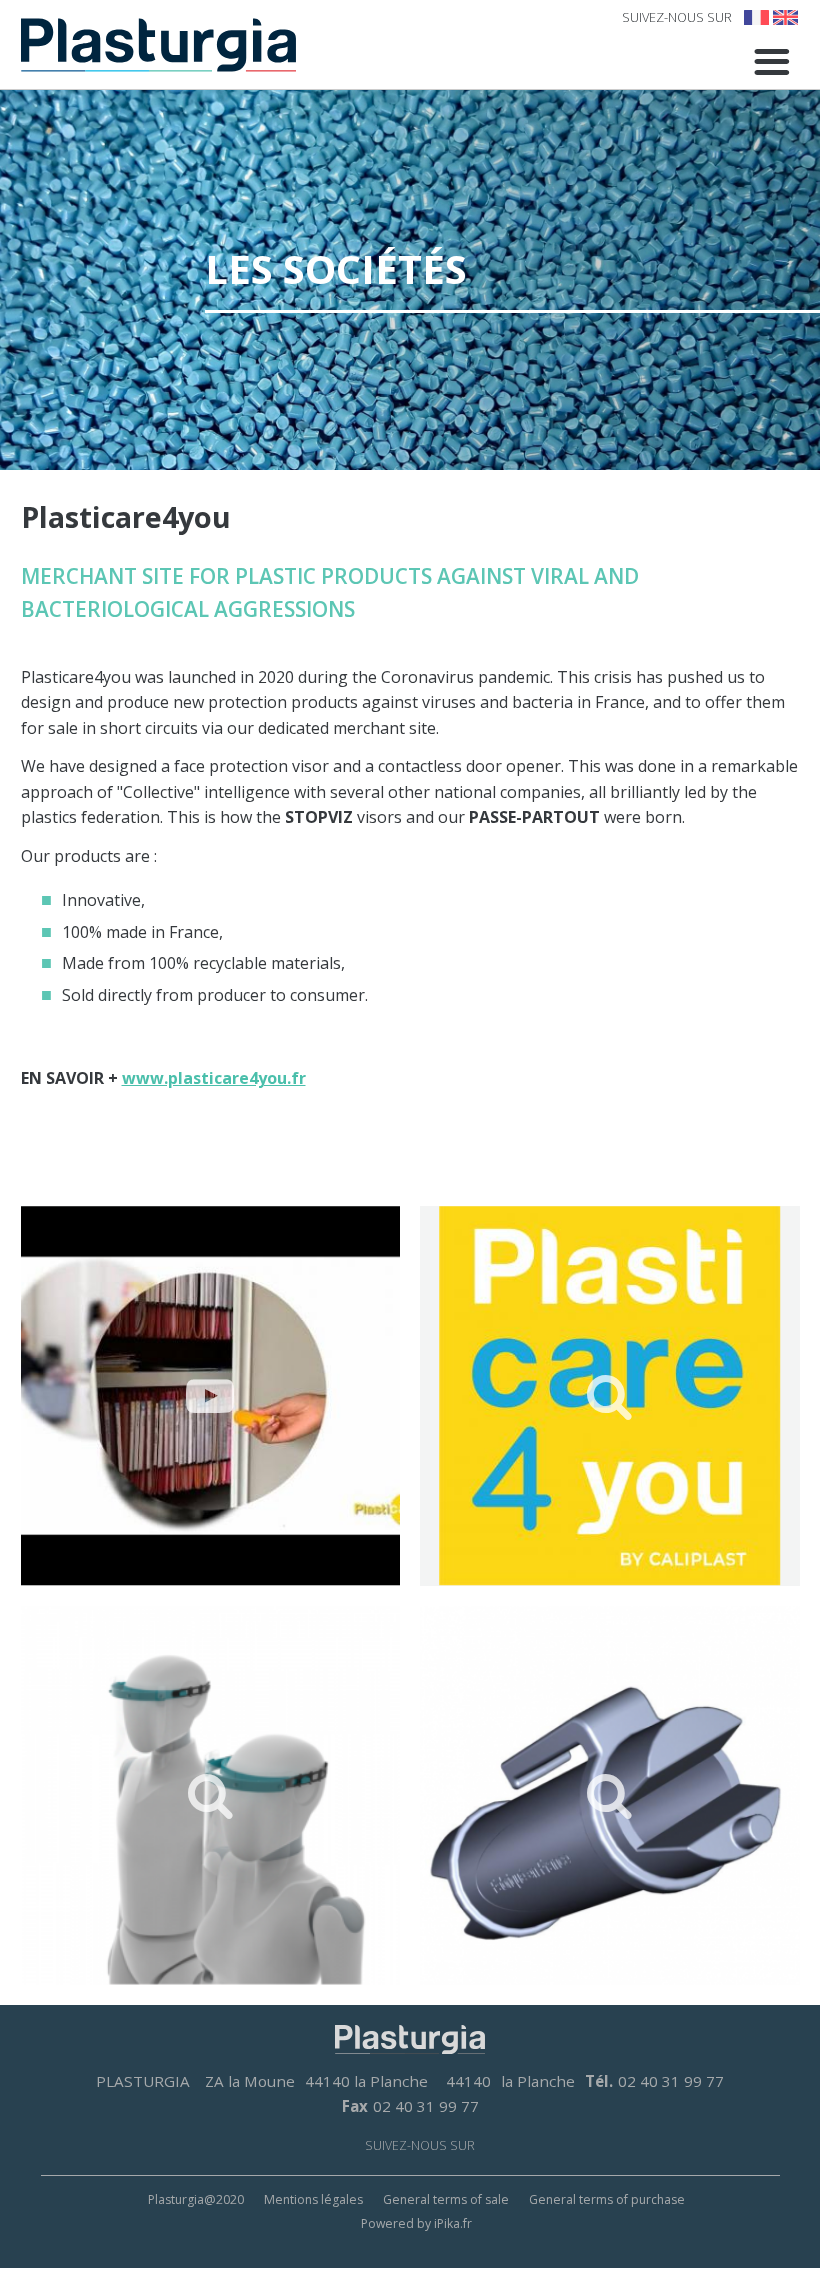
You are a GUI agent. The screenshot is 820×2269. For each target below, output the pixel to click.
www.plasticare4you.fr (214, 1078)
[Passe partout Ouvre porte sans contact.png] (610, 1796)
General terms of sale (446, 2199)
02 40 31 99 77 (671, 2081)
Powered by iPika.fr (416, 2223)
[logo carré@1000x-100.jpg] (610, 1396)
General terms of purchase (607, 2199)
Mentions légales (313, 2199)
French (756, 17)
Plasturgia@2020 (196, 2199)
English (785, 17)
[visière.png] (211, 1796)
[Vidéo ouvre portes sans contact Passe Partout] (211, 1396)
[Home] (158, 45)
